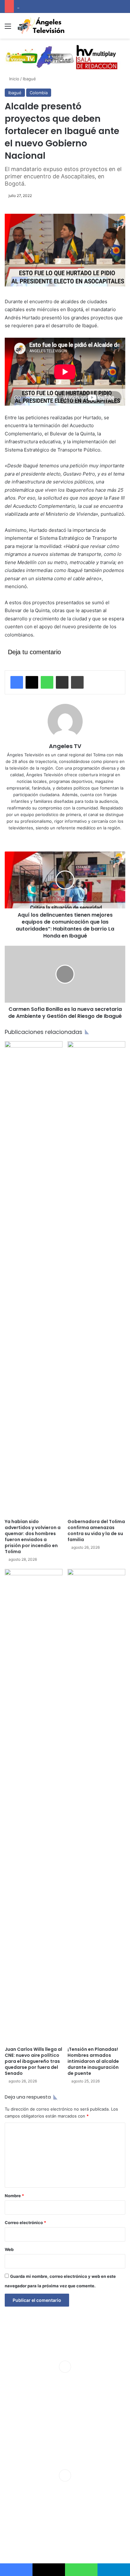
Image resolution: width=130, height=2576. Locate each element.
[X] (32, 682)
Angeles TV (65, 746)
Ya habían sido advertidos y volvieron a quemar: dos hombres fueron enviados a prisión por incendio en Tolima (33, 1537)
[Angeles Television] (41, 26)
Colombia (39, 93)
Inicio (14, 79)
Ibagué (29, 79)
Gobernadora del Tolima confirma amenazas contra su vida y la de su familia (96, 1531)
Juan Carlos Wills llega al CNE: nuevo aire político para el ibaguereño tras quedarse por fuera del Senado (33, 2061)
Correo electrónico (25, 2222)
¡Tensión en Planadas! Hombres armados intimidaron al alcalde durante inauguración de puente (93, 2061)
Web (9, 2249)
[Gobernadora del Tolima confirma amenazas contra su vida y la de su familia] (96, 1278)
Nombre (14, 2196)
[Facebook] (17, 682)
